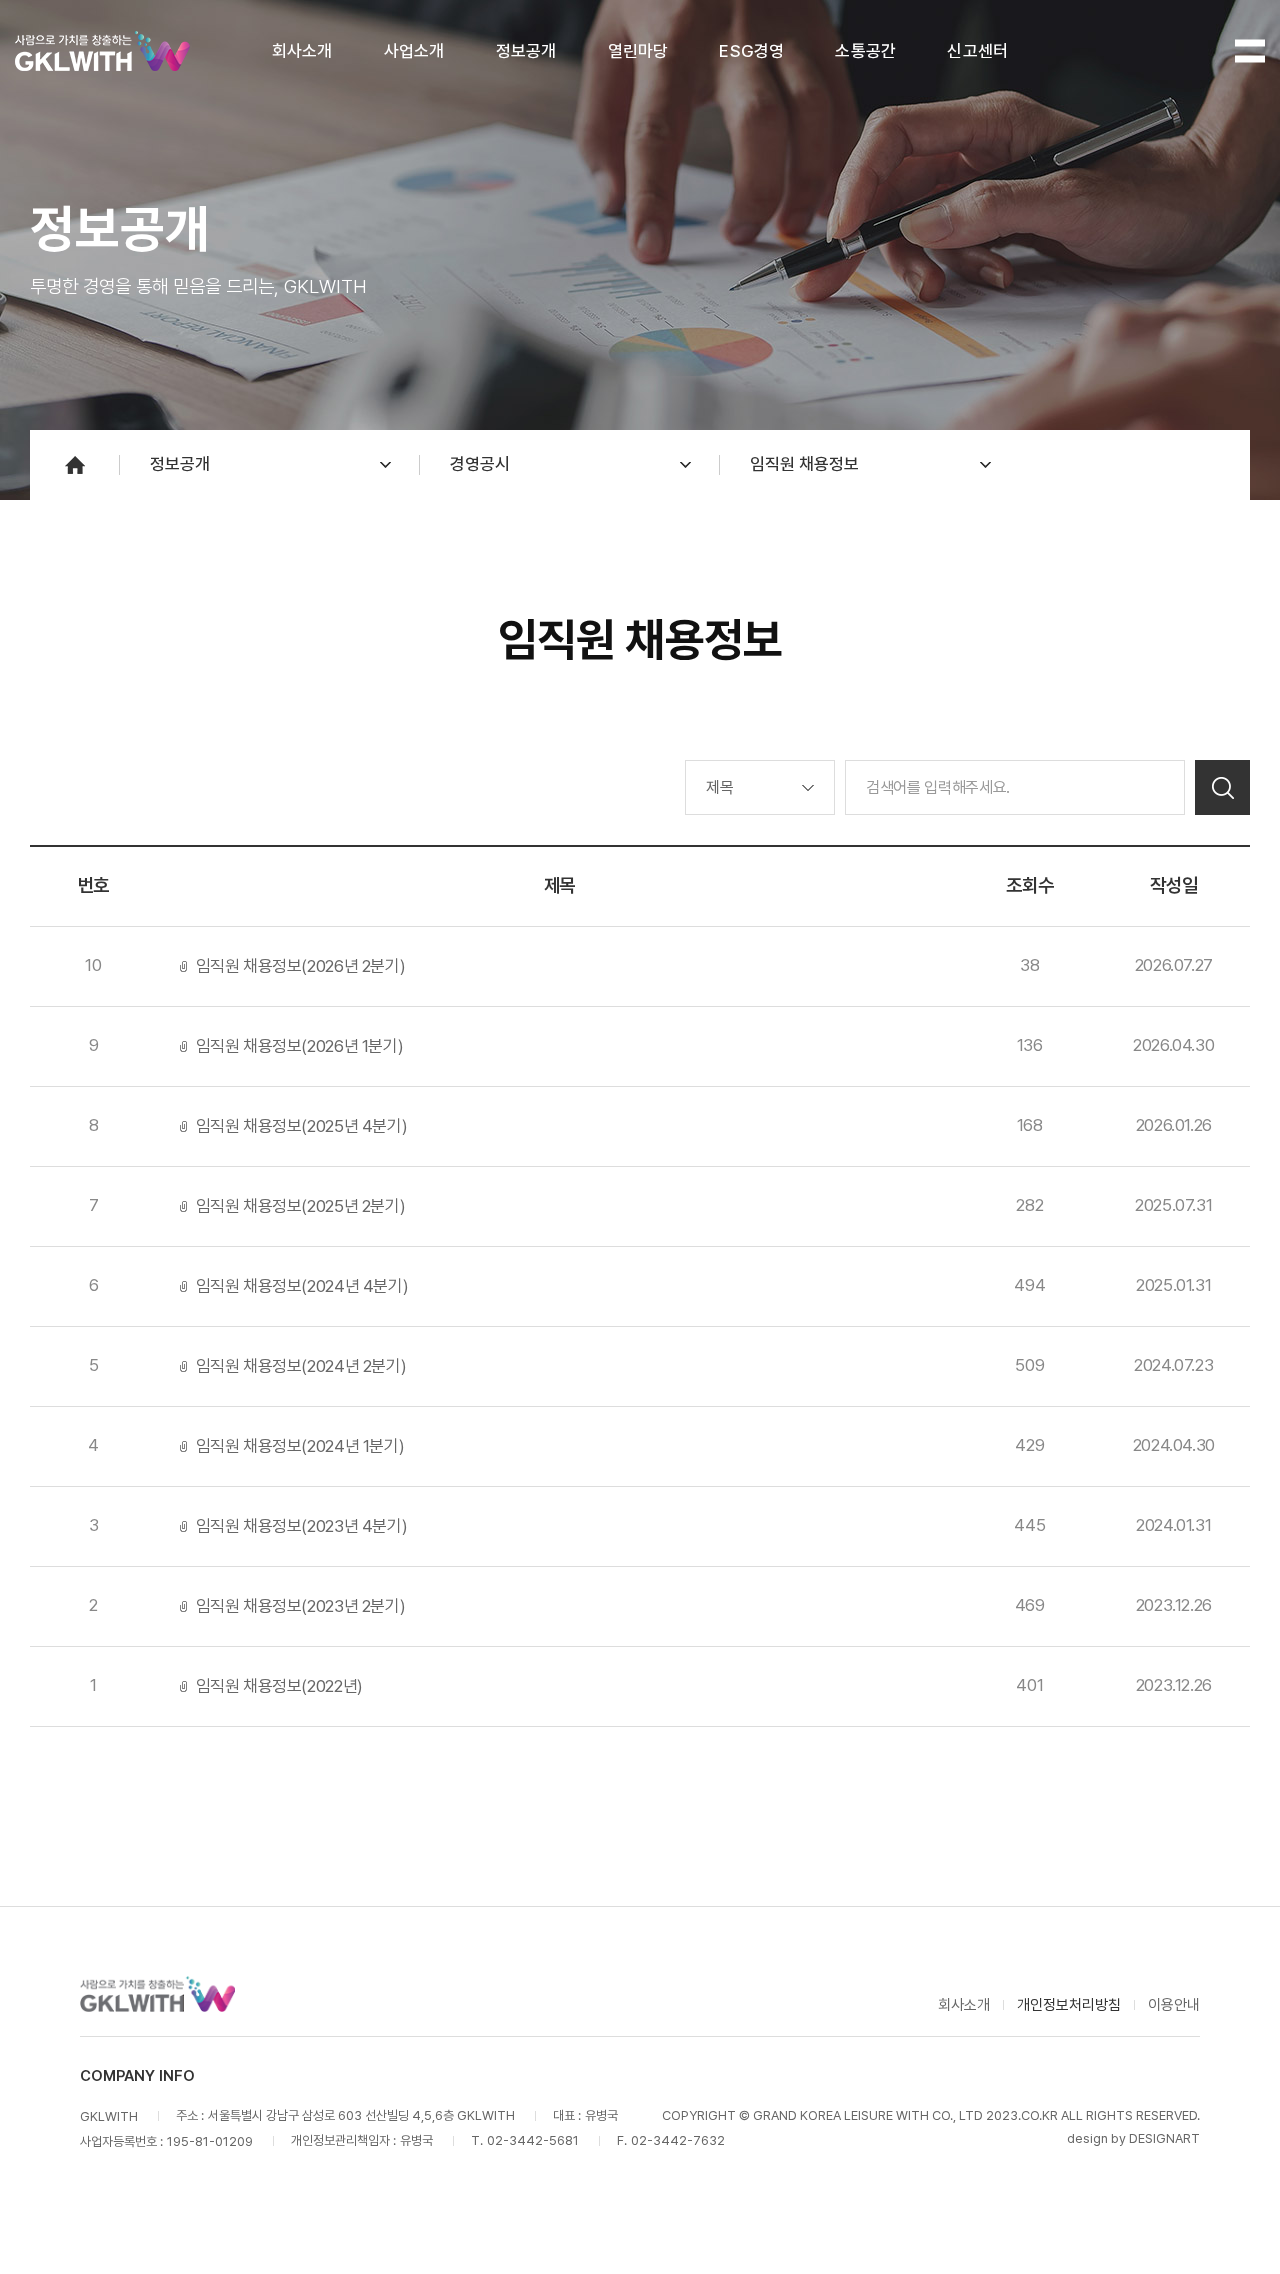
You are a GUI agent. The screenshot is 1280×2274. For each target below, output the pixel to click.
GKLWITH (102, 51)
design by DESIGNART (1133, 2138)
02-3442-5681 (533, 2140)
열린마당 (638, 51)
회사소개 (302, 51)
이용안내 (1174, 2005)
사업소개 (414, 51)
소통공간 (865, 51)
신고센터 (977, 51)
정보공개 (526, 51)
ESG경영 (751, 51)
